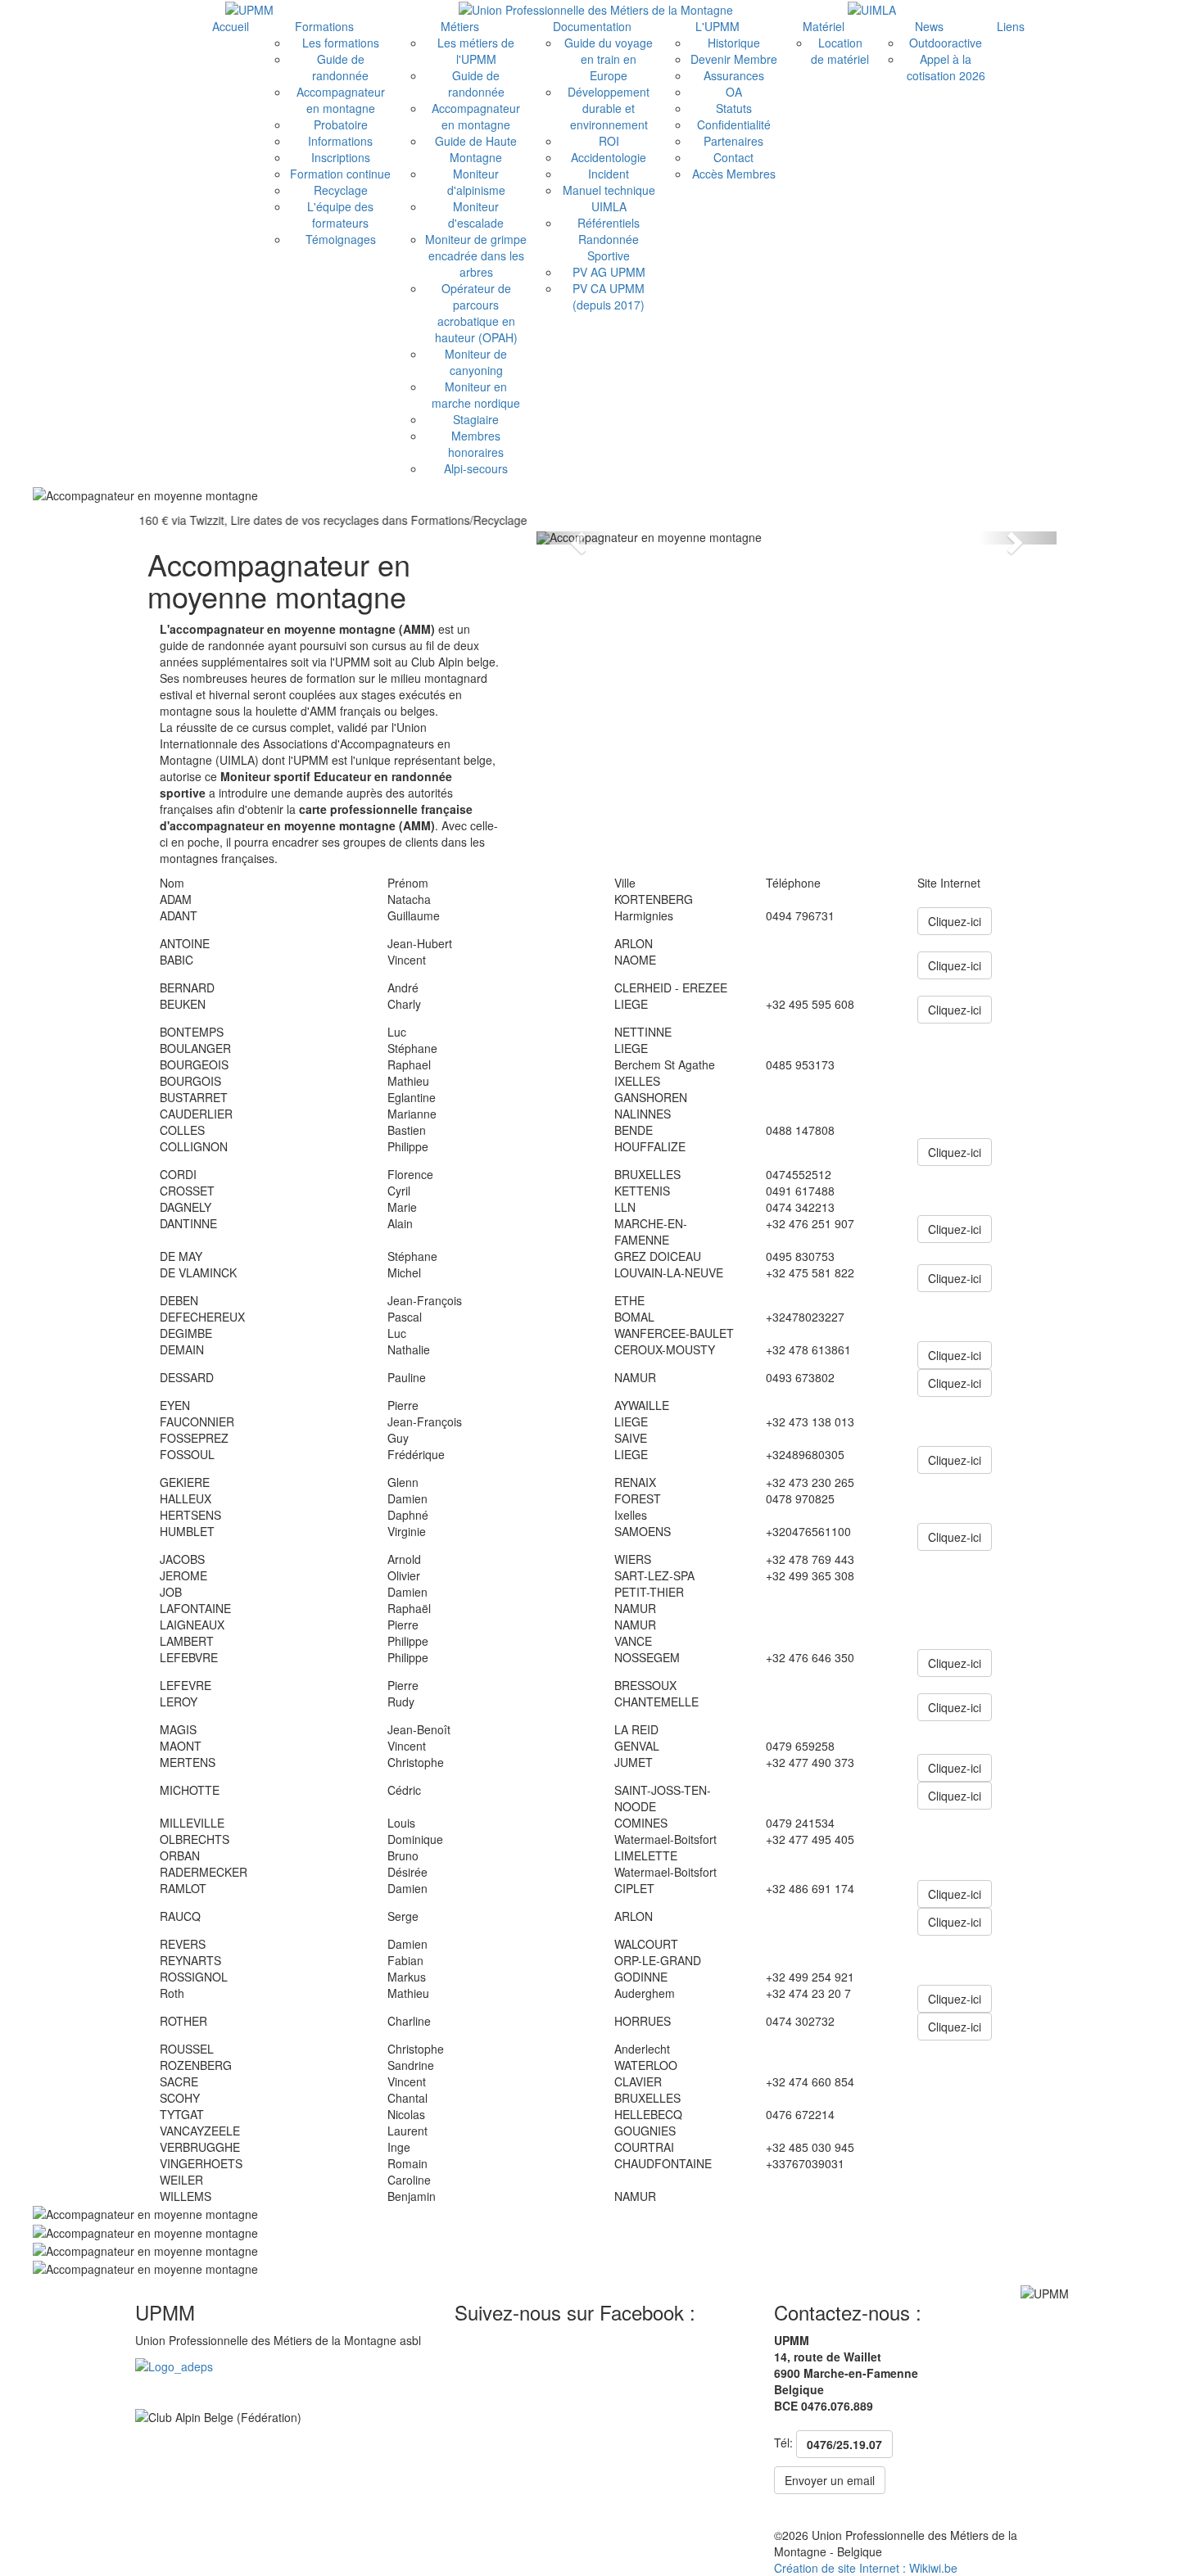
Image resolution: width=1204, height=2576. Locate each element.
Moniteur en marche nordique (476, 395)
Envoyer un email (830, 2480)
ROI (609, 141)
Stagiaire (476, 419)
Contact (733, 157)
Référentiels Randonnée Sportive (609, 239)
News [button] (929, 26)
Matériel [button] (824, 26)
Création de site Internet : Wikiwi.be (866, 2568)
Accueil (231, 26)
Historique (734, 43)
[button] (575, 538)
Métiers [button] (460, 26)
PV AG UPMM (609, 272)
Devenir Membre (734, 59)
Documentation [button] (592, 26)
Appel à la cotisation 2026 (946, 67)
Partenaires (733, 141)
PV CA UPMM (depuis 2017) (609, 296)
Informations (340, 141)
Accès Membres (734, 174)
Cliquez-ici (955, 921)
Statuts (734, 108)
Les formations (341, 43)
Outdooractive (946, 43)
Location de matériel (840, 51)
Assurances (734, 75)
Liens (1011, 26)
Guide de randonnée (340, 67)
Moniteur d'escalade (476, 215)
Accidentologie (609, 157)
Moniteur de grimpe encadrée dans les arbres (476, 255)
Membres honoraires (476, 444)
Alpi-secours (476, 468)
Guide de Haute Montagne (476, 149)
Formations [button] (324, 26)
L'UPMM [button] (717, 26)
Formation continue (340, 174)
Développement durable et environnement (609, 108)
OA (734, 92)
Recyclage (341, 190)
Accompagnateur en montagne (341, 100)
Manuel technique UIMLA (609, 198)
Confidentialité (734, 124)
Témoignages (341, 239)
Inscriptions (341, 157)
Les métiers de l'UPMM (476, 51)
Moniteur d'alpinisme (476, 182)
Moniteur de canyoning (476, 362)
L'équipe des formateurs (340, 215)
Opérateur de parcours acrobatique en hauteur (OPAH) (476, 313)
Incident (609, 174)
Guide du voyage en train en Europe (609, 59)
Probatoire (341, 124)
